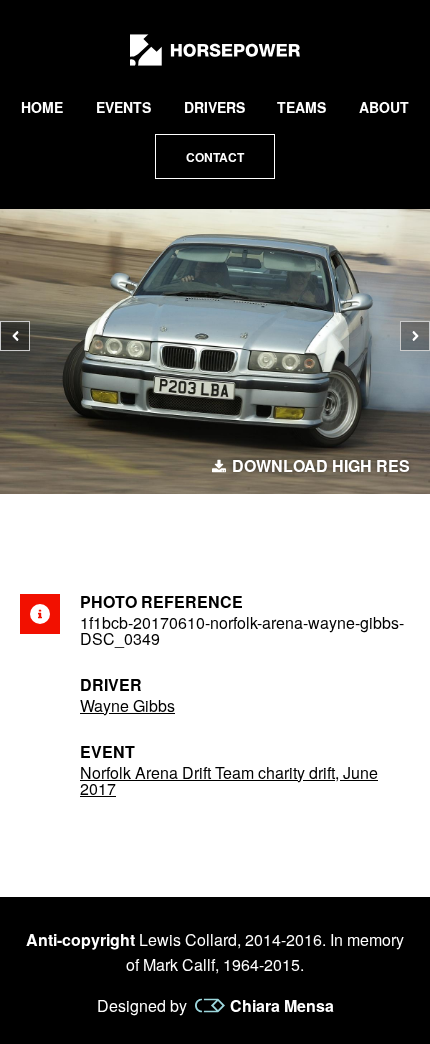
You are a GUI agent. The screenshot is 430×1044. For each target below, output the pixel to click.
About (384, 107)
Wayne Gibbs (127, 705)
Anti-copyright (80, 939)
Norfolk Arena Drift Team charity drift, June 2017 (229, 780)
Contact (215, 157)
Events (123, 107)
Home (42, 107)
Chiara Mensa (282, 1006)
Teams (301, 107)
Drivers (214, 107)
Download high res (321, 466)
